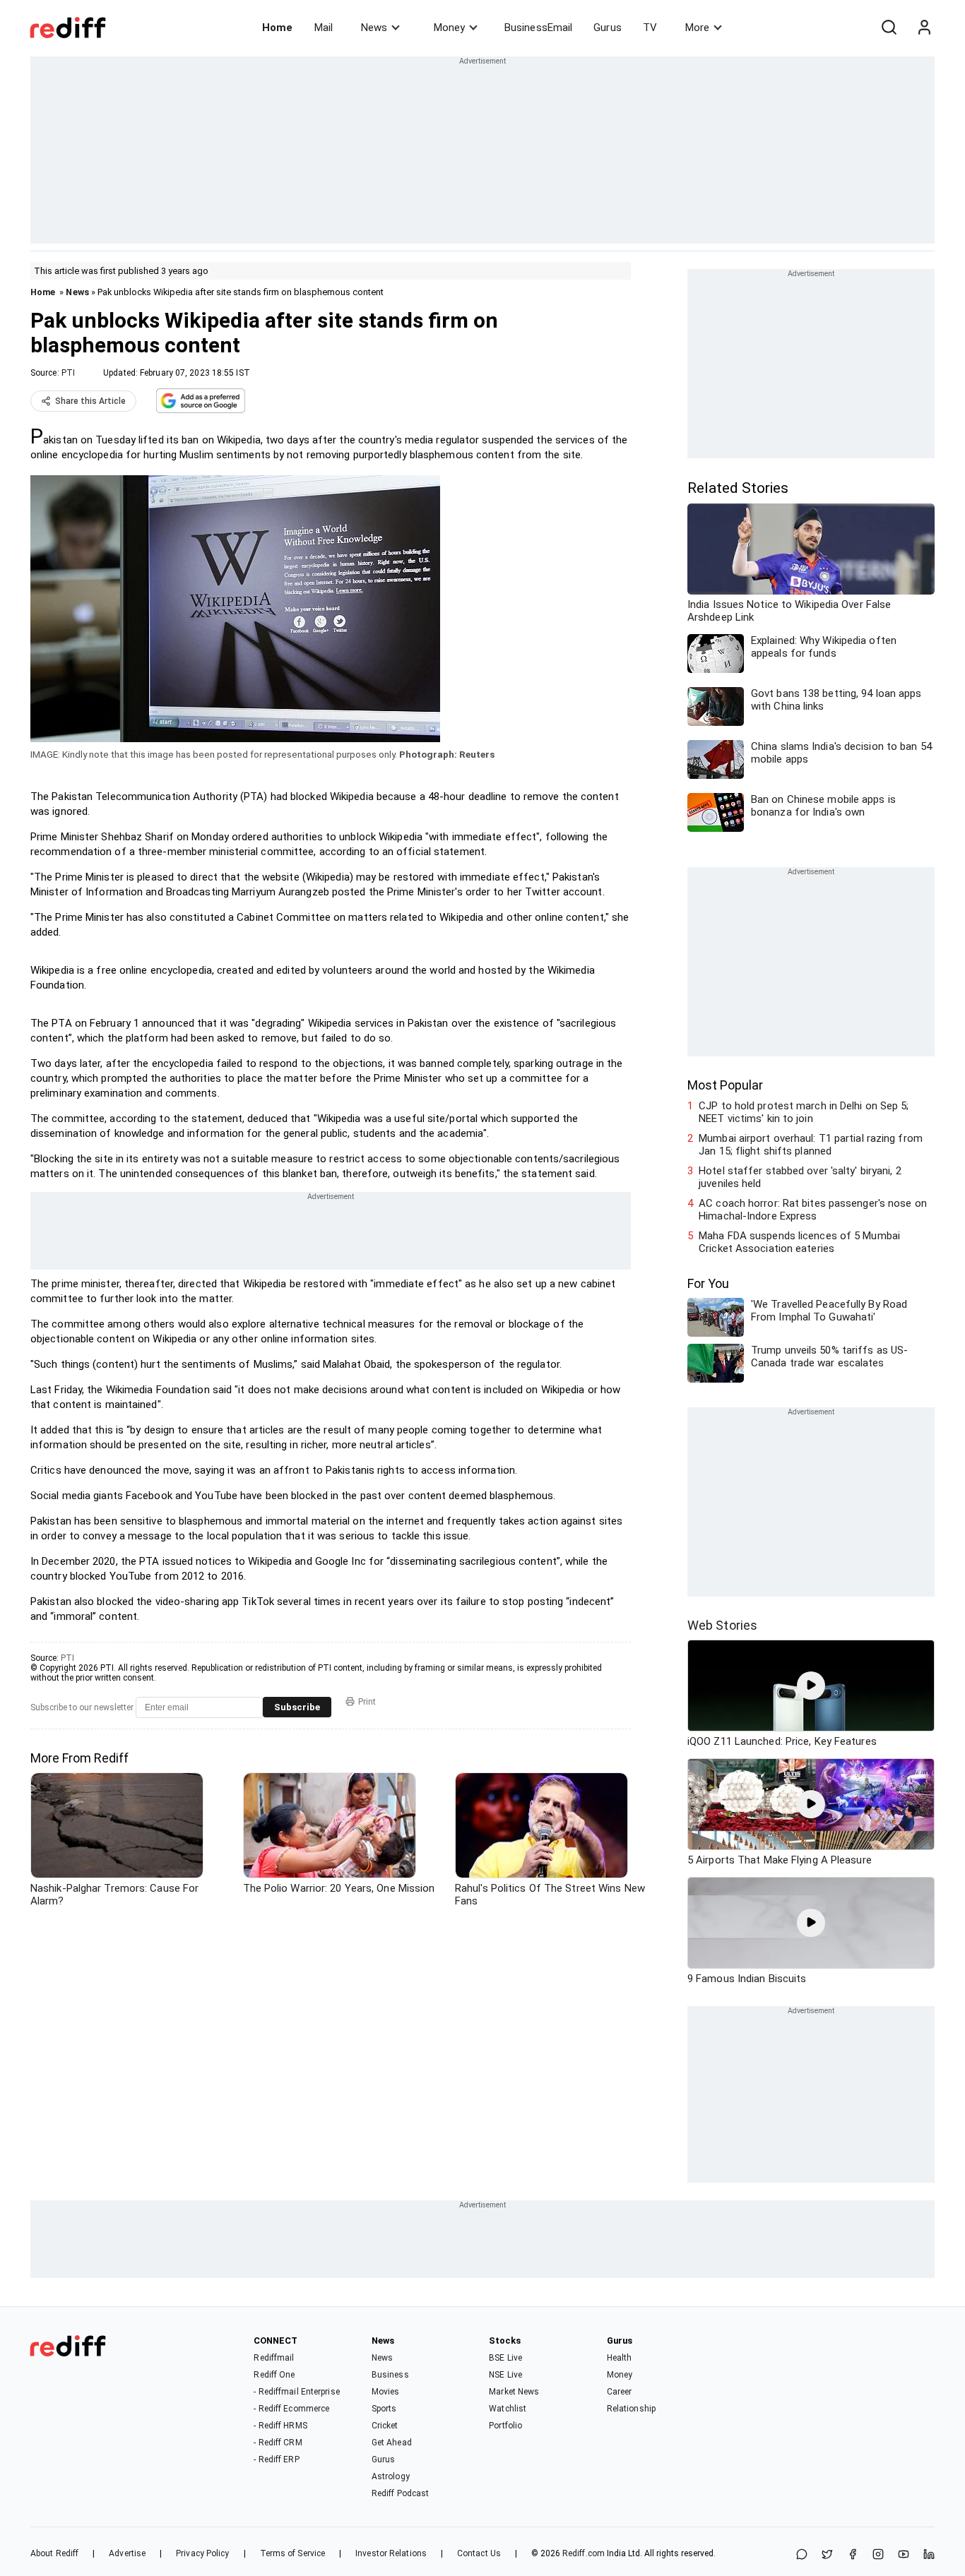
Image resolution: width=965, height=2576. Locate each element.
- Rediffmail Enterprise (296, 2392)
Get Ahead (392, 2443)
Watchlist (508, 2409)
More (697, 28)
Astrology (391, 2476)
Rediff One (274, 2375)
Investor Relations (391, 2553)
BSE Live (505, 2358)
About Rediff (54, 2553)
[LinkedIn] (929, 2555)
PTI (68, 373)
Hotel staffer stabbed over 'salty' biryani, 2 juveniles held (800, 1177)
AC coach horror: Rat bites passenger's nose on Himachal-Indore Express (813, 1210)
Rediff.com (584, 2553)
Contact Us (479, 2553)
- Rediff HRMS (280, 2426)
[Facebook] (853, 2555)
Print (367, 1702)
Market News (514, 2392)
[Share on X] (827, 2555)
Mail (324, 28)
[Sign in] (924, 28)
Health (620, 2358)
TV (650, 28)
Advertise (127, 2553)
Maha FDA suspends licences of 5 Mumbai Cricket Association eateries (799, 1242)
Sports (384, 2409)
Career (620, 2392)
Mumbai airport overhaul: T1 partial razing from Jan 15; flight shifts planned (811, 1145)
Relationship (631, 2409)
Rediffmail (274, 2358)
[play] (811, 1686)
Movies (386, 2392)
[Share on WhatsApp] (802, 2555)
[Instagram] (878, 2555)
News (374, 28)
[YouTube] (904, 2555)
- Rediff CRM (278, 2443)
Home (277, 28)
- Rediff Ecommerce (291, 2409)
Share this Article (90, 401)
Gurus (608, 28)
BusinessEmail (538, 28)
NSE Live (505, 2375)
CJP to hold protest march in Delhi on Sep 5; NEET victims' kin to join (804, 1112)
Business (390, 2375)
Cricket (385, 2426)
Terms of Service (293, 2553)
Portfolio (505, 2426)
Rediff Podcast (400, 2493)
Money (449, 28)
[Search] (889, 28)
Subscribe (297, 1707)
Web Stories (722, 1625)
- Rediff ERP (276, 2459)
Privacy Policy (202, 2553)
